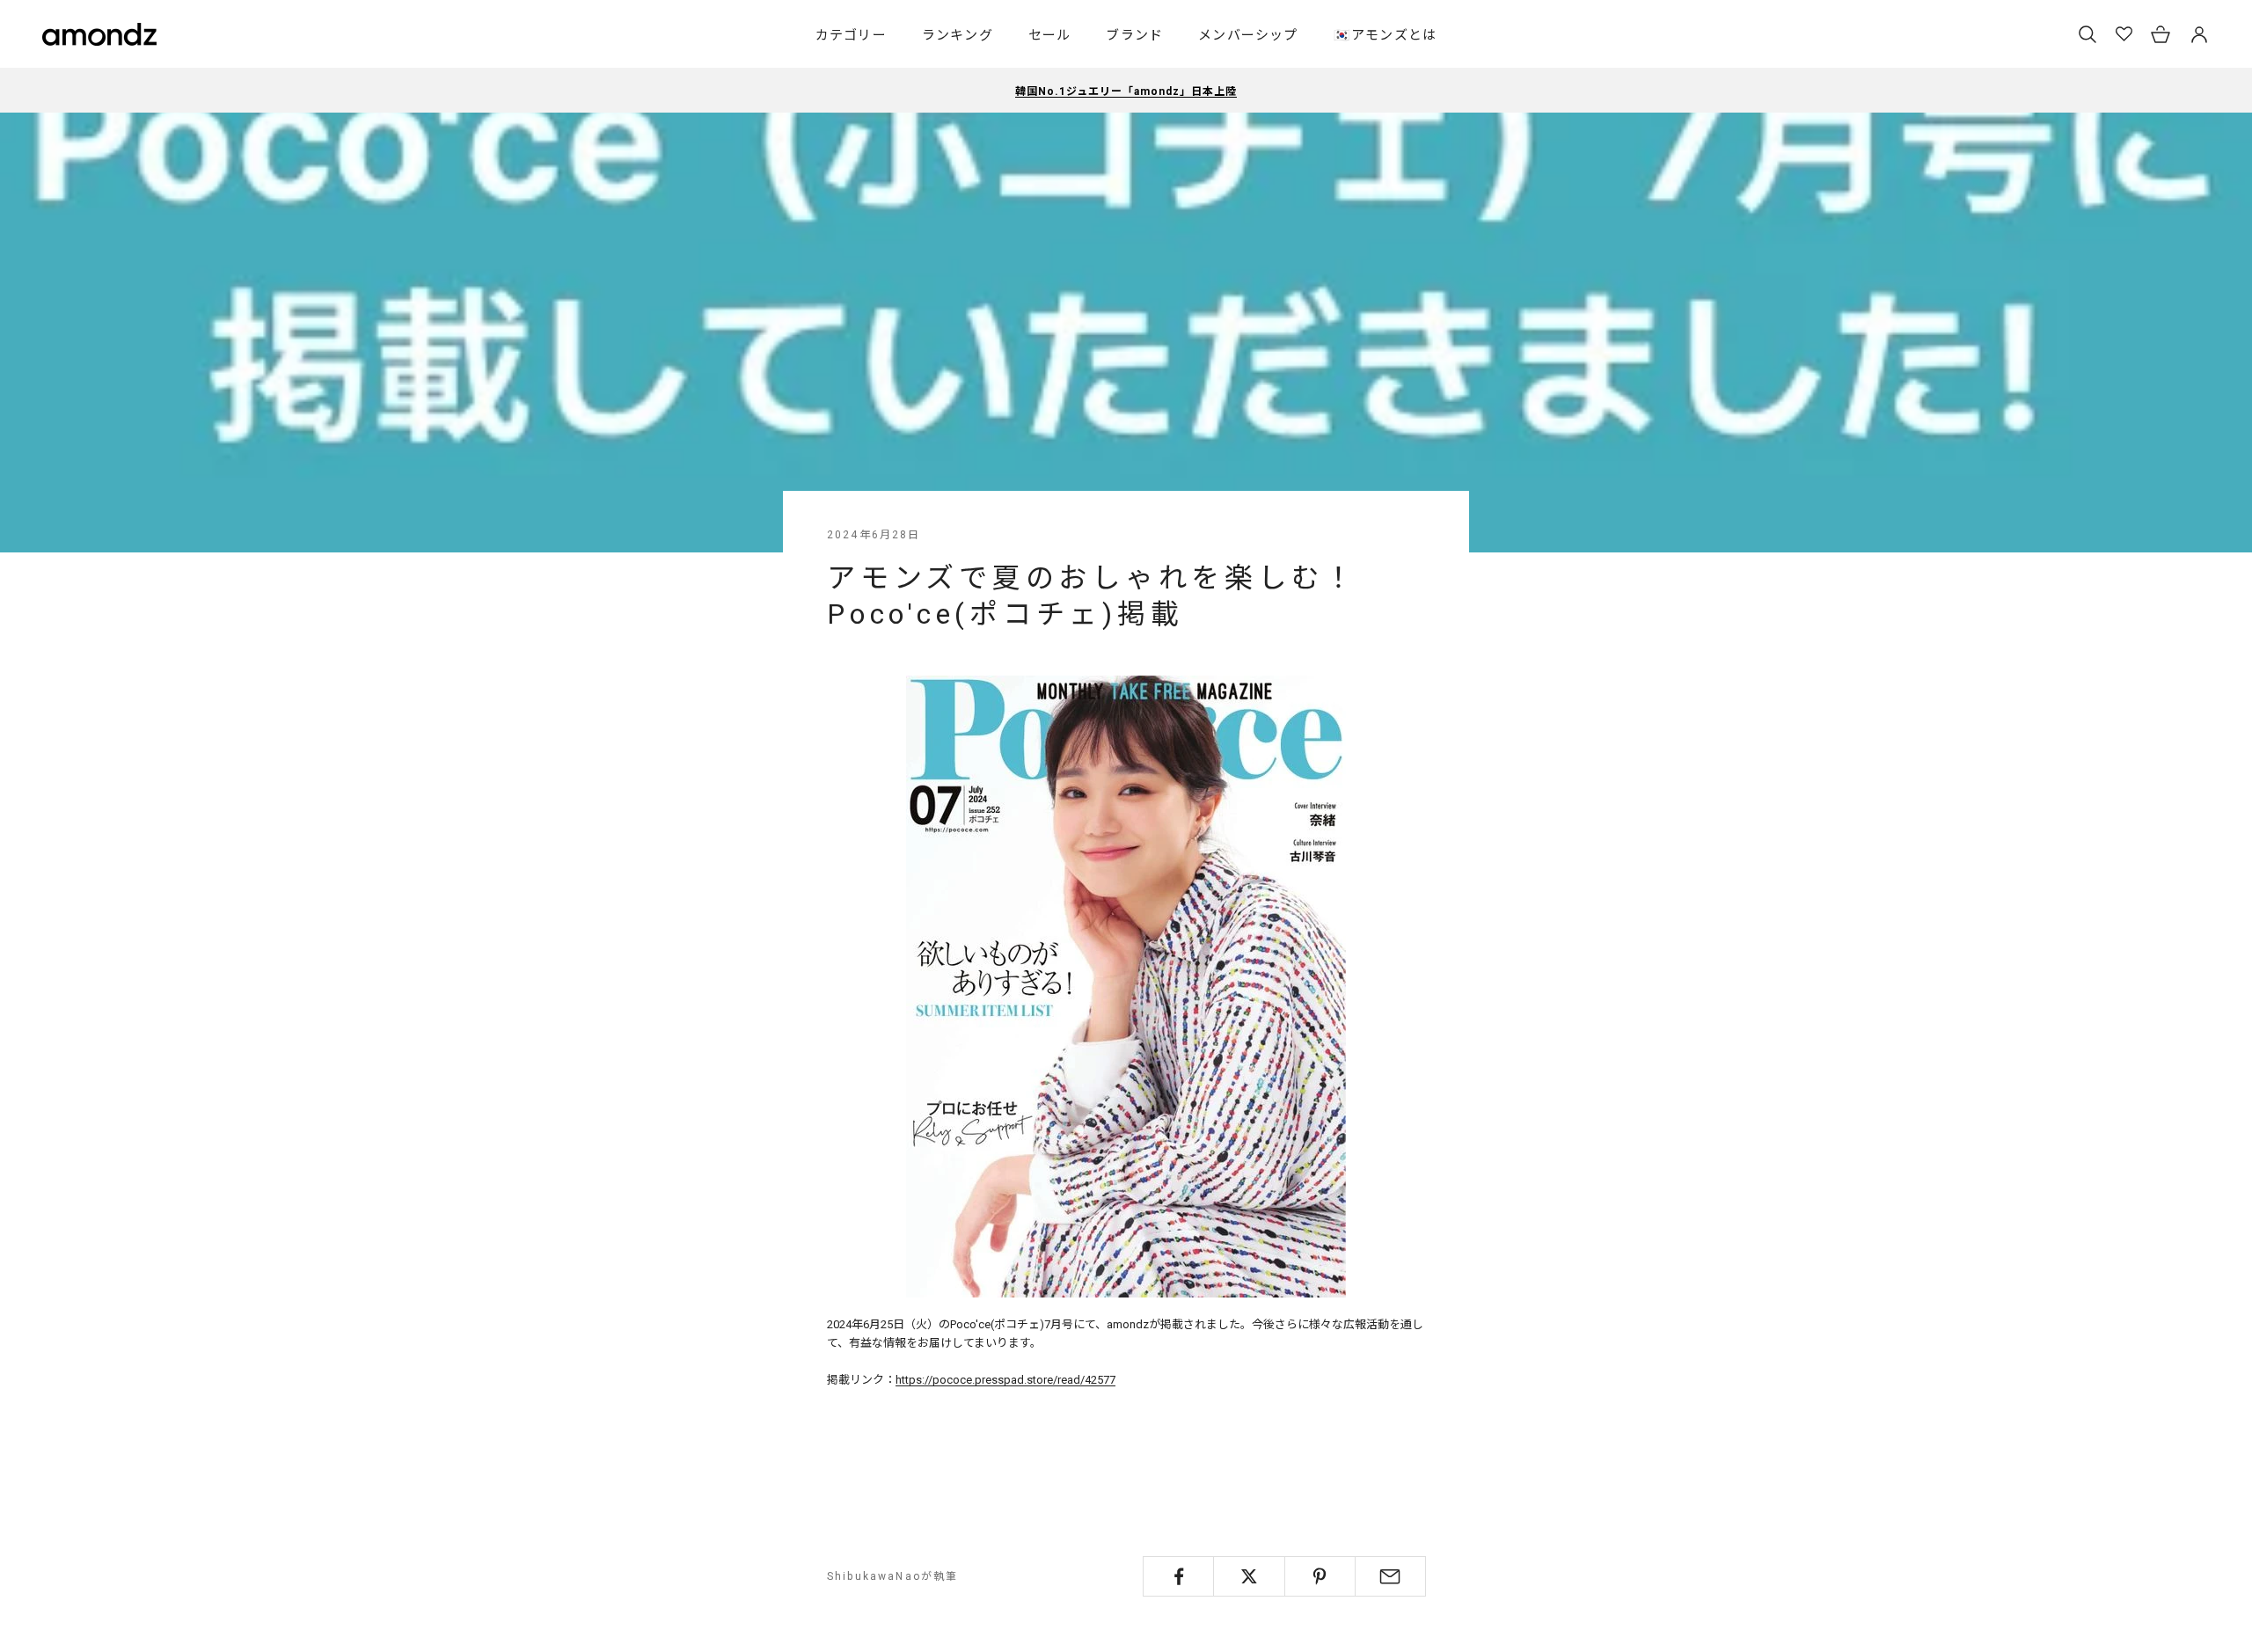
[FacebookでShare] (1178, 1576)
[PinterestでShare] (1320, 1576)
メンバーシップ (1248, 35)
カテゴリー (851, 35)
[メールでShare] (1390, 1576)
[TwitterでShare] (1249, 1576)
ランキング (958, 35)
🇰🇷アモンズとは (1385, 35)
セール (1050, 35)
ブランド (1134, 35)
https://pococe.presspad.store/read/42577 (1005, 1380)
